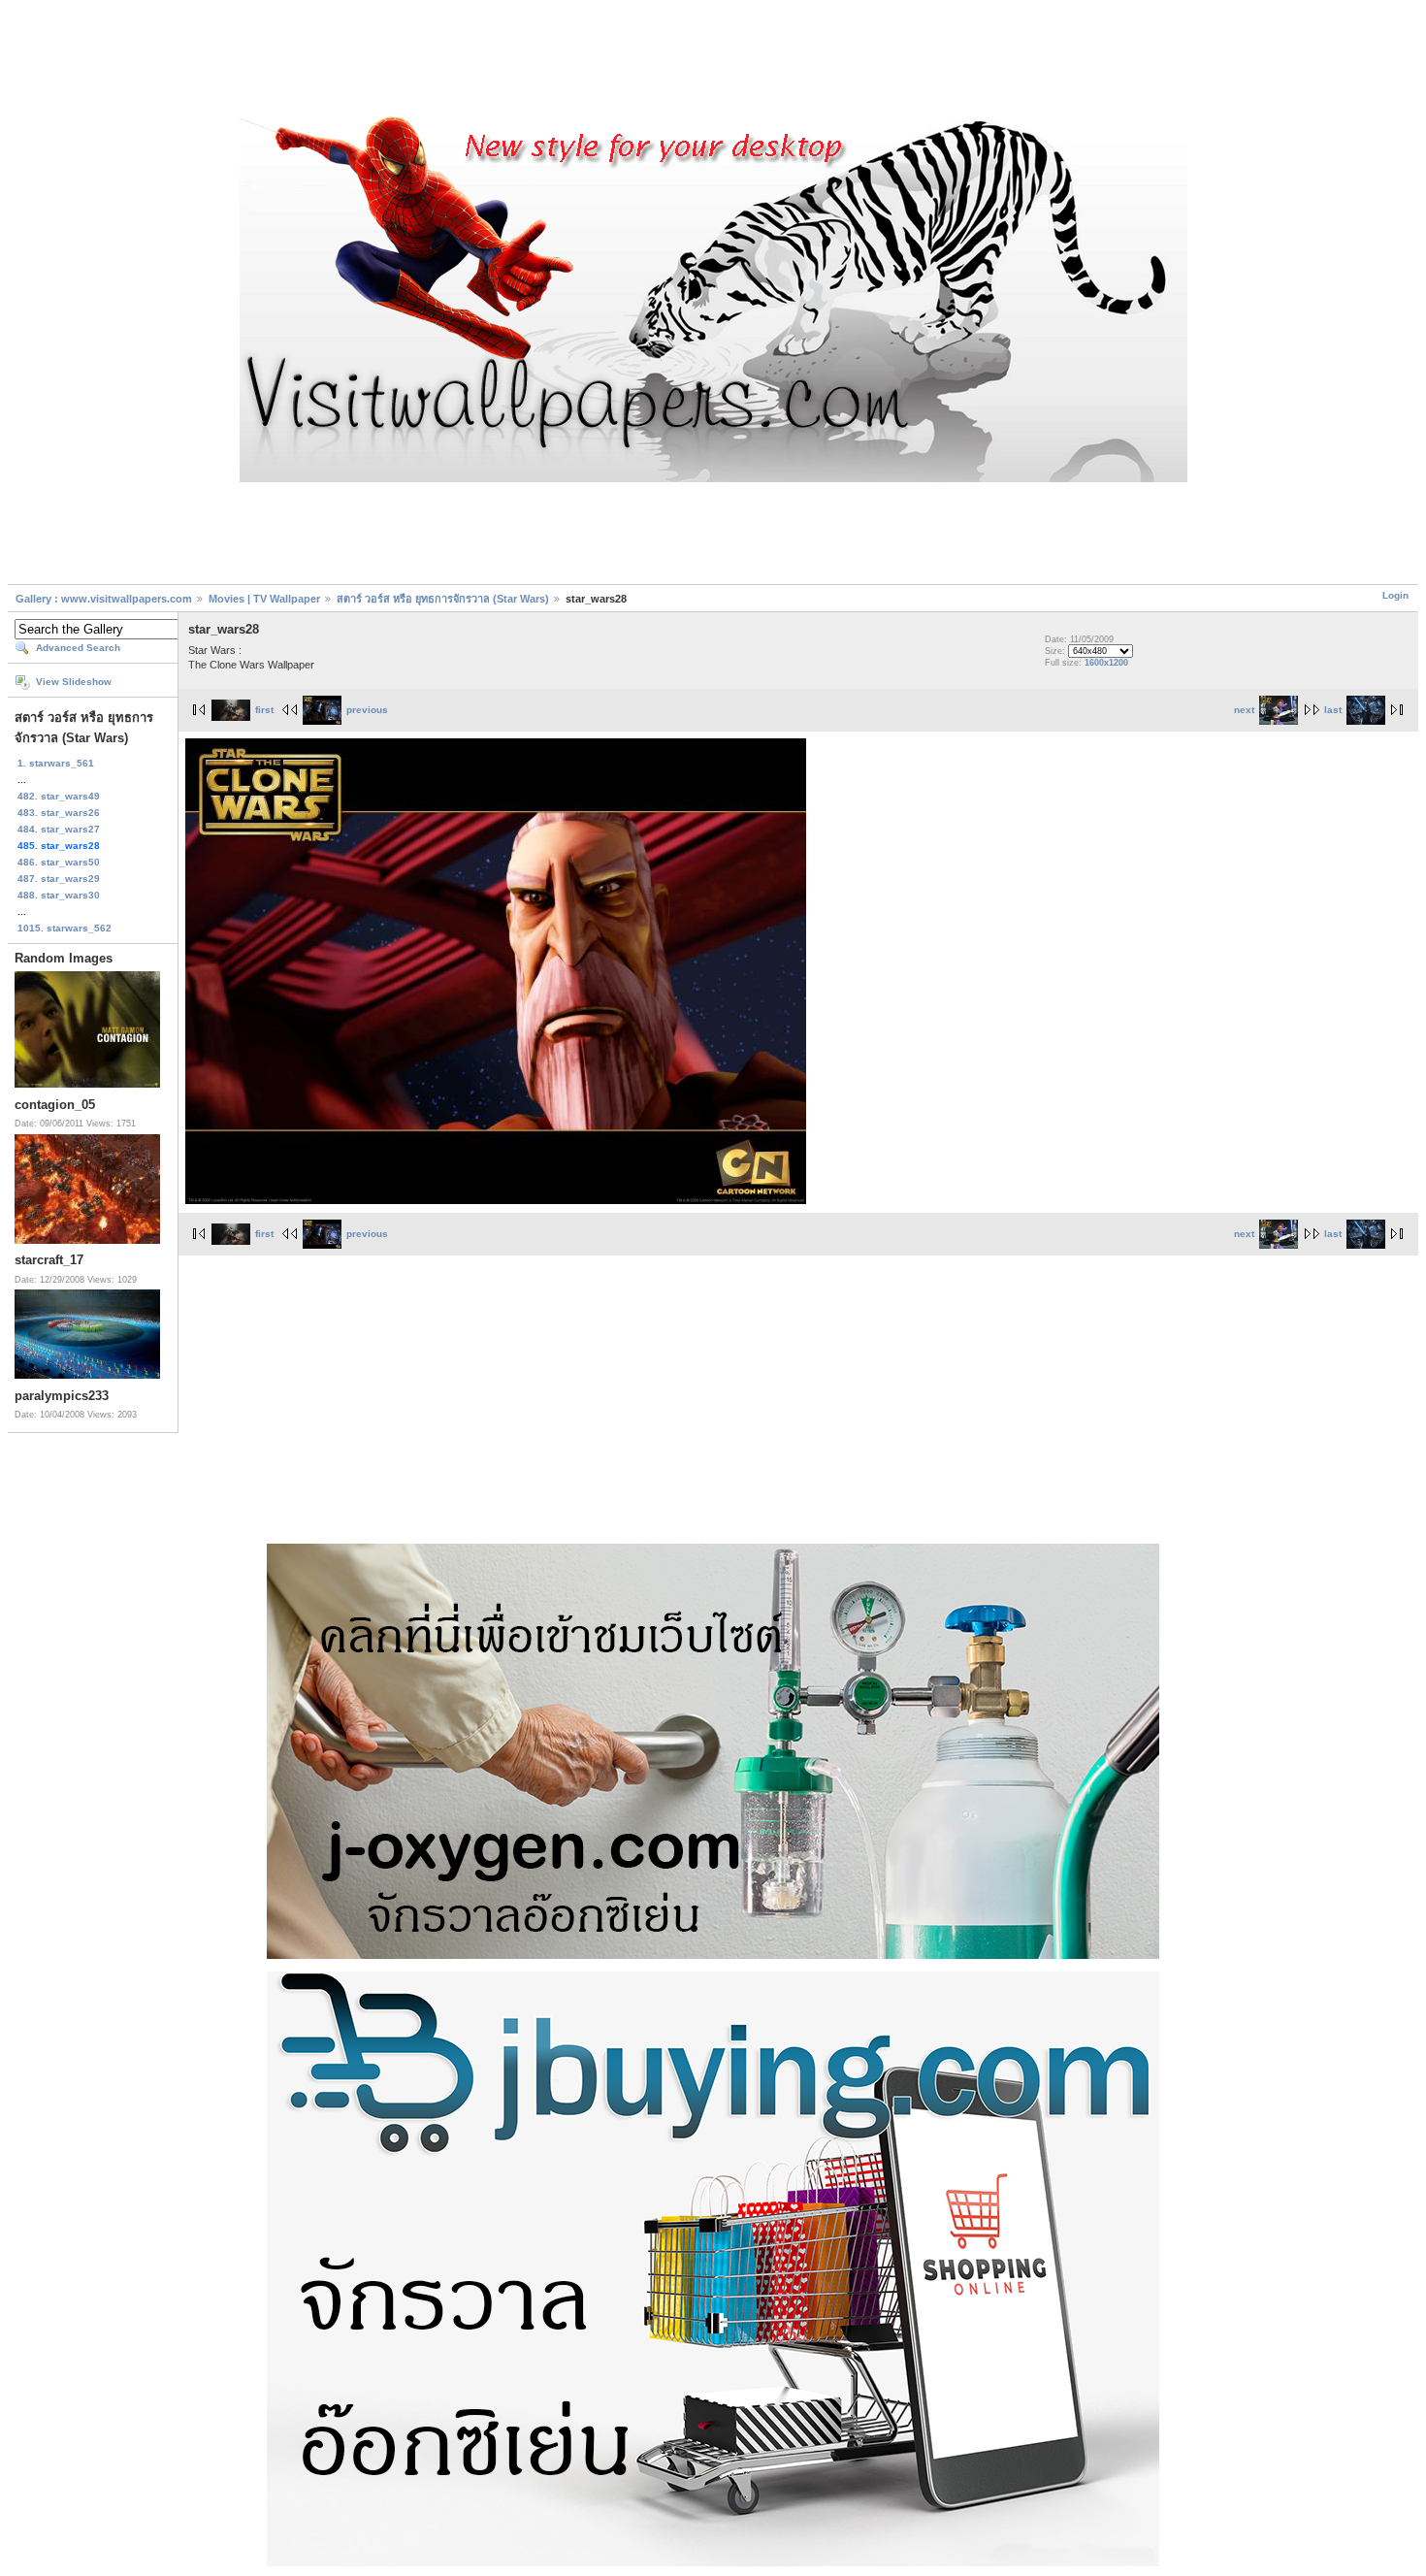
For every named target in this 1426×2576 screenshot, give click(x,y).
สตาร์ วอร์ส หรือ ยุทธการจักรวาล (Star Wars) (443, 599)
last (1333, 710)
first (264, 710)
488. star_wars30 (59, 895)
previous (367, 710)
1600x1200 (1106, 663)
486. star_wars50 (59, 862)
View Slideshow (74, 682)
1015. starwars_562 (65, 928)
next (1244, 710)
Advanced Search (78, 648)
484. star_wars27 (59, 829)
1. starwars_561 (56, 763)
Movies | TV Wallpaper (264, 599)
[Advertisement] (713, 61)
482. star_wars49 (59, 796)
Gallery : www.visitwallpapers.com (104, 599)
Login (1395, 595)
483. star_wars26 (59, 813)
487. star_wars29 (59, 879)
